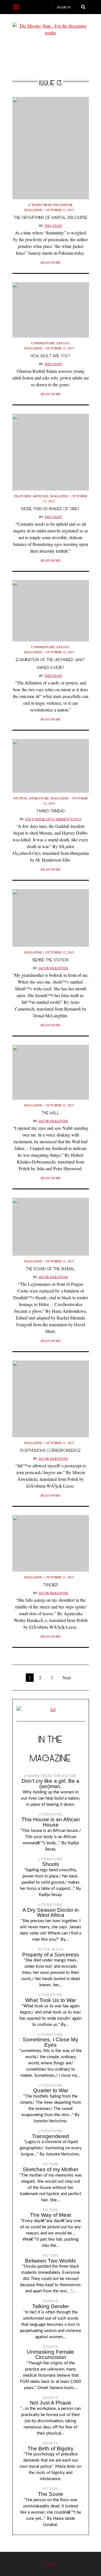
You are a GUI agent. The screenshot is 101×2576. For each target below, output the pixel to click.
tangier (51, 1585)
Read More (51, 262)
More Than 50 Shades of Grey (50, 509)
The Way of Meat (50, 2215)
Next (67, 1677)
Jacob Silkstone (53, 968)
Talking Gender (51, 2306)
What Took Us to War (51, 2000)
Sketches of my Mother (50, 2169)
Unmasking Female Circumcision (50, 2354)
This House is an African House (51, 1822)
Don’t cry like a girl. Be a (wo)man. (50, 1784)
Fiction (20, 798)
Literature (39, 798)
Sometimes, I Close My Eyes (50, 2042)
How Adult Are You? (50, 356)
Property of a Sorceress (51, 1955)
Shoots (51, 1864)
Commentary (43, 343)
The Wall (51, 1113)
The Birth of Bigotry (50, 2449)
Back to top (51, 2564)
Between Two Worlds (50, 2261)
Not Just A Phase (50, 2403)
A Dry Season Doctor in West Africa (51, 1913)
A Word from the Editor (50, 205)
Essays (63, 343)
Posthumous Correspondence (51, 1450)
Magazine (33, 210)
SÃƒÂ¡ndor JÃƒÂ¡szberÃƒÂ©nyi (53, 819)
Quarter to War (51, 2090)
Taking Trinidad (51, 811)
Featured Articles (31, 496)
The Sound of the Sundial (50, 1269)
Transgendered (50, 2136)
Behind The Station (51, 960)
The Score (50, 2494)
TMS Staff (53, 225)
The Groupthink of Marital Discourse (51, 217)
